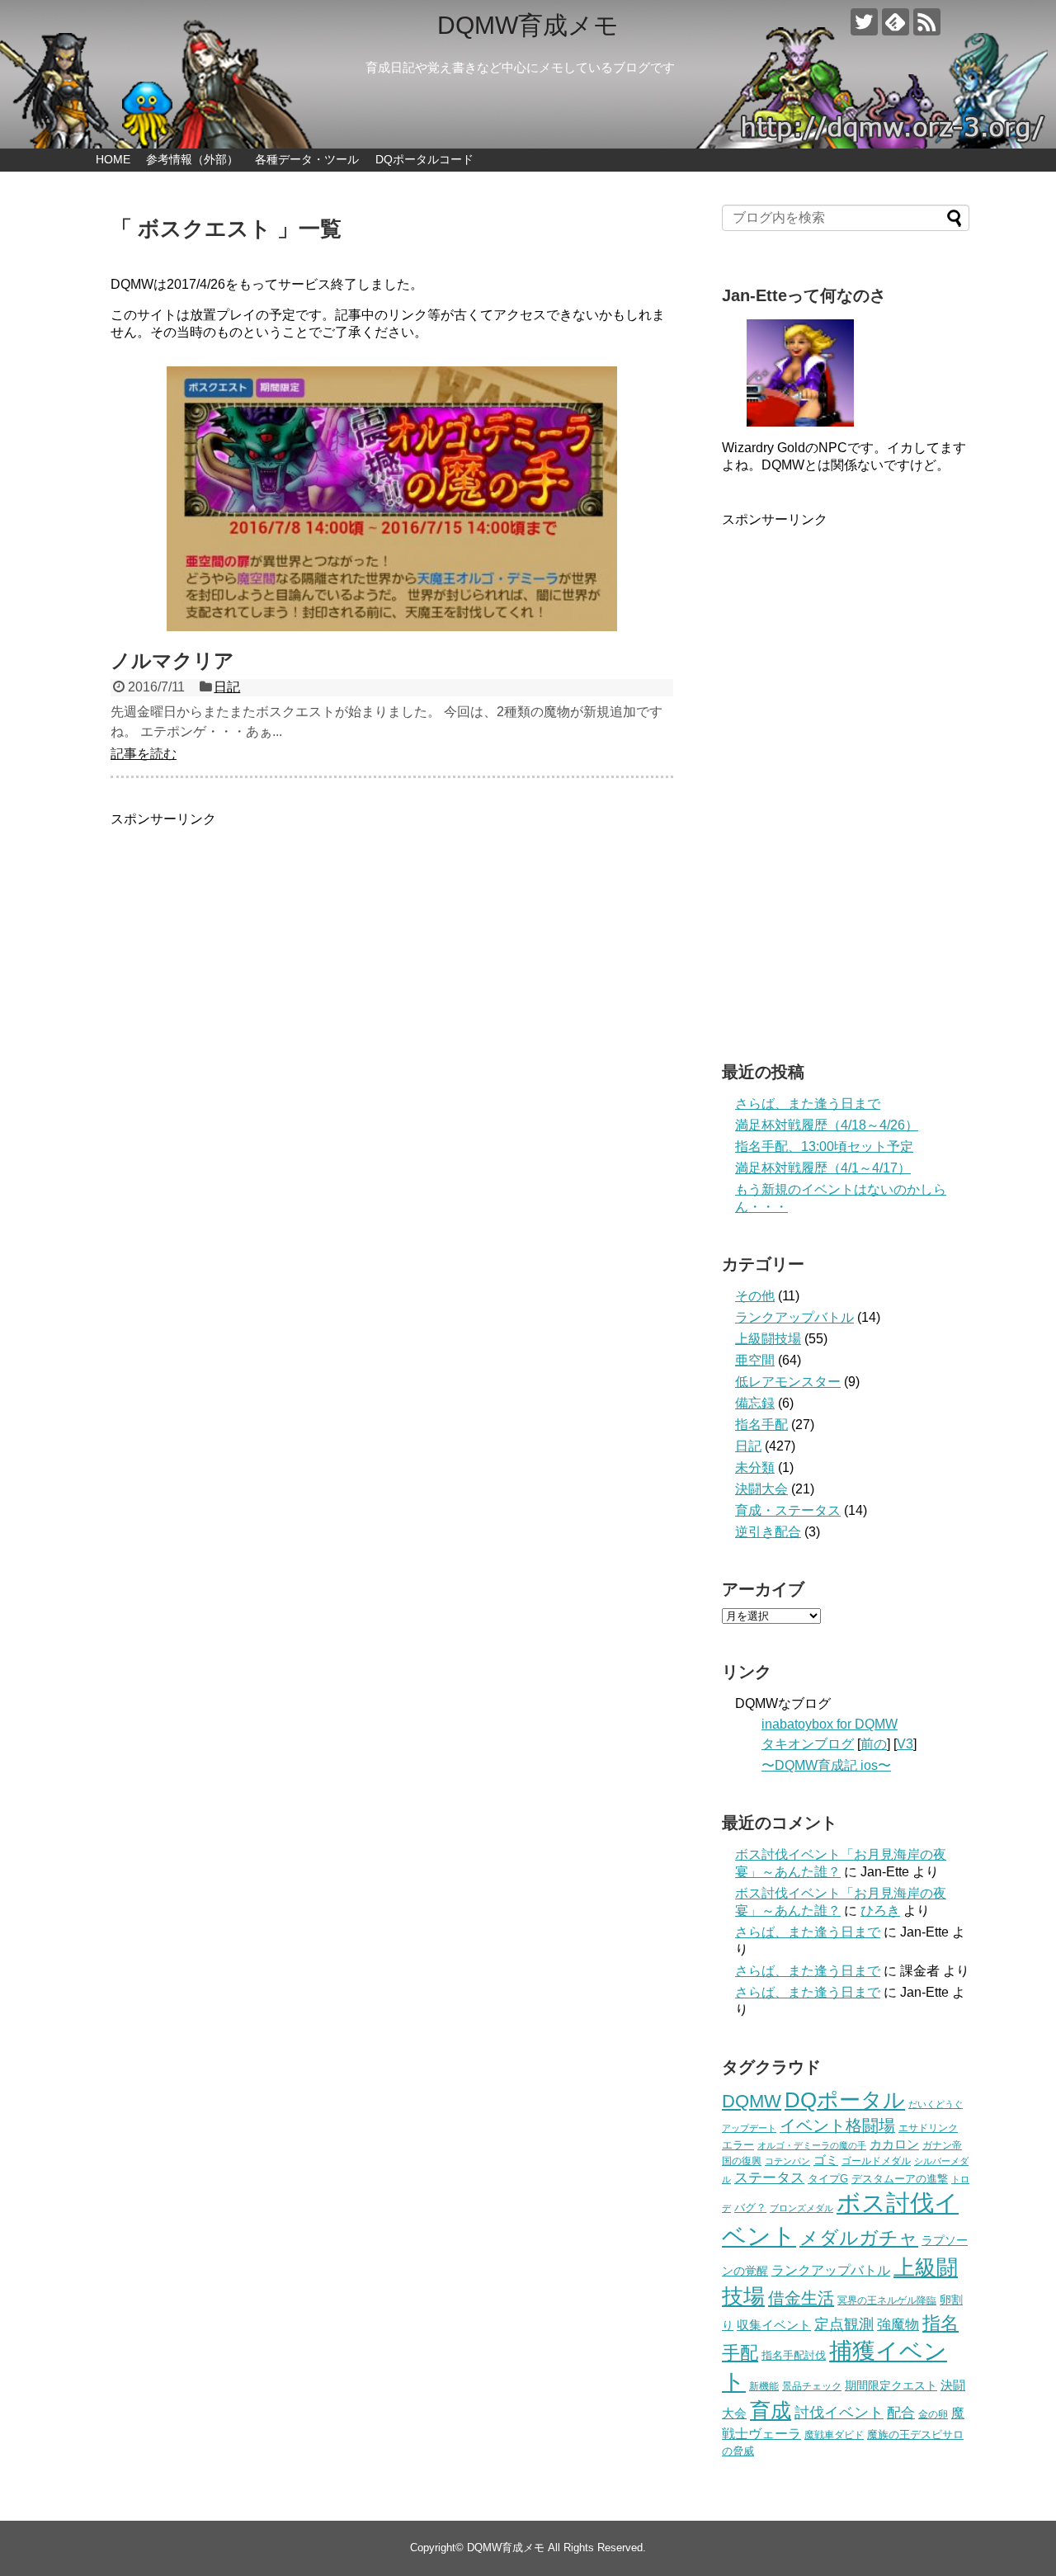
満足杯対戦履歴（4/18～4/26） (827, 1125)
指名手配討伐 (794, 2355)
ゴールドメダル (876, 2161)
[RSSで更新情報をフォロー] (927, 22)
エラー (738, 2145)
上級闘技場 (768, 1339)
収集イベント (774, 2325)
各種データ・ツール (307, 159)
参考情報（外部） (192, 159)
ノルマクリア (172, 661)
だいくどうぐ (936, 2104)
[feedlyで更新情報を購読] (896, 22)
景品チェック (812, 2386)
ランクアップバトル (794, 1317)
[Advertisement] (392, 944)
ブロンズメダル (801, 2208)
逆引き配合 (768, 1532)
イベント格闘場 (837, 2125)
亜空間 (755, 1360)
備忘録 (755, 1403)
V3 (905, 1744)
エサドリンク (928, 2128)
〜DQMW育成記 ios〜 (826, 1765)
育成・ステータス (788, 1510)
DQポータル (845, 2100)
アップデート (749, 2128)
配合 (901, 2413)
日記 (227, 687)
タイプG (828, 2179)
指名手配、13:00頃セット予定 (824, 1146)
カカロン (894, 2144)
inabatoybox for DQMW (830, 1724)
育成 (771, 2410)
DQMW (752, 2101)
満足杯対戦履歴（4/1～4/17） (823, 1168)
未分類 (755, 1467)
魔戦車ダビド (834, 2435)
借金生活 (801, 2298)
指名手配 (761, 1425)
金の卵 (933, 2414)
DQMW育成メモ (528, 25)
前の (874, 1744)
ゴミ (826, 2160)
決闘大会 (761, 1489)
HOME (113, 159)
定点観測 (844, 2324)
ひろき (880, 1911)
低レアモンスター (788, 1382)
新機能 (764, 2386)
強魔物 (898, 2324)
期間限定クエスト (891, 2386)
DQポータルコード (424, 159)
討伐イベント (839, 2413)
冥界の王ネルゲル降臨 (887, 2300)
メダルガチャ (859, 2238)
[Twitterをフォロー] (864, 22)
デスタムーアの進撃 (900, 2179)
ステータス (769, 2178)
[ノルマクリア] (392, 499)
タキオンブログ (808, 1744)
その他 (755, 1296)
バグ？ (750, 2208)
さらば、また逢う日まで (808, 1104)
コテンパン (787, 2161)
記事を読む (144, 754)
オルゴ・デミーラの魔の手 (812, 2145)
